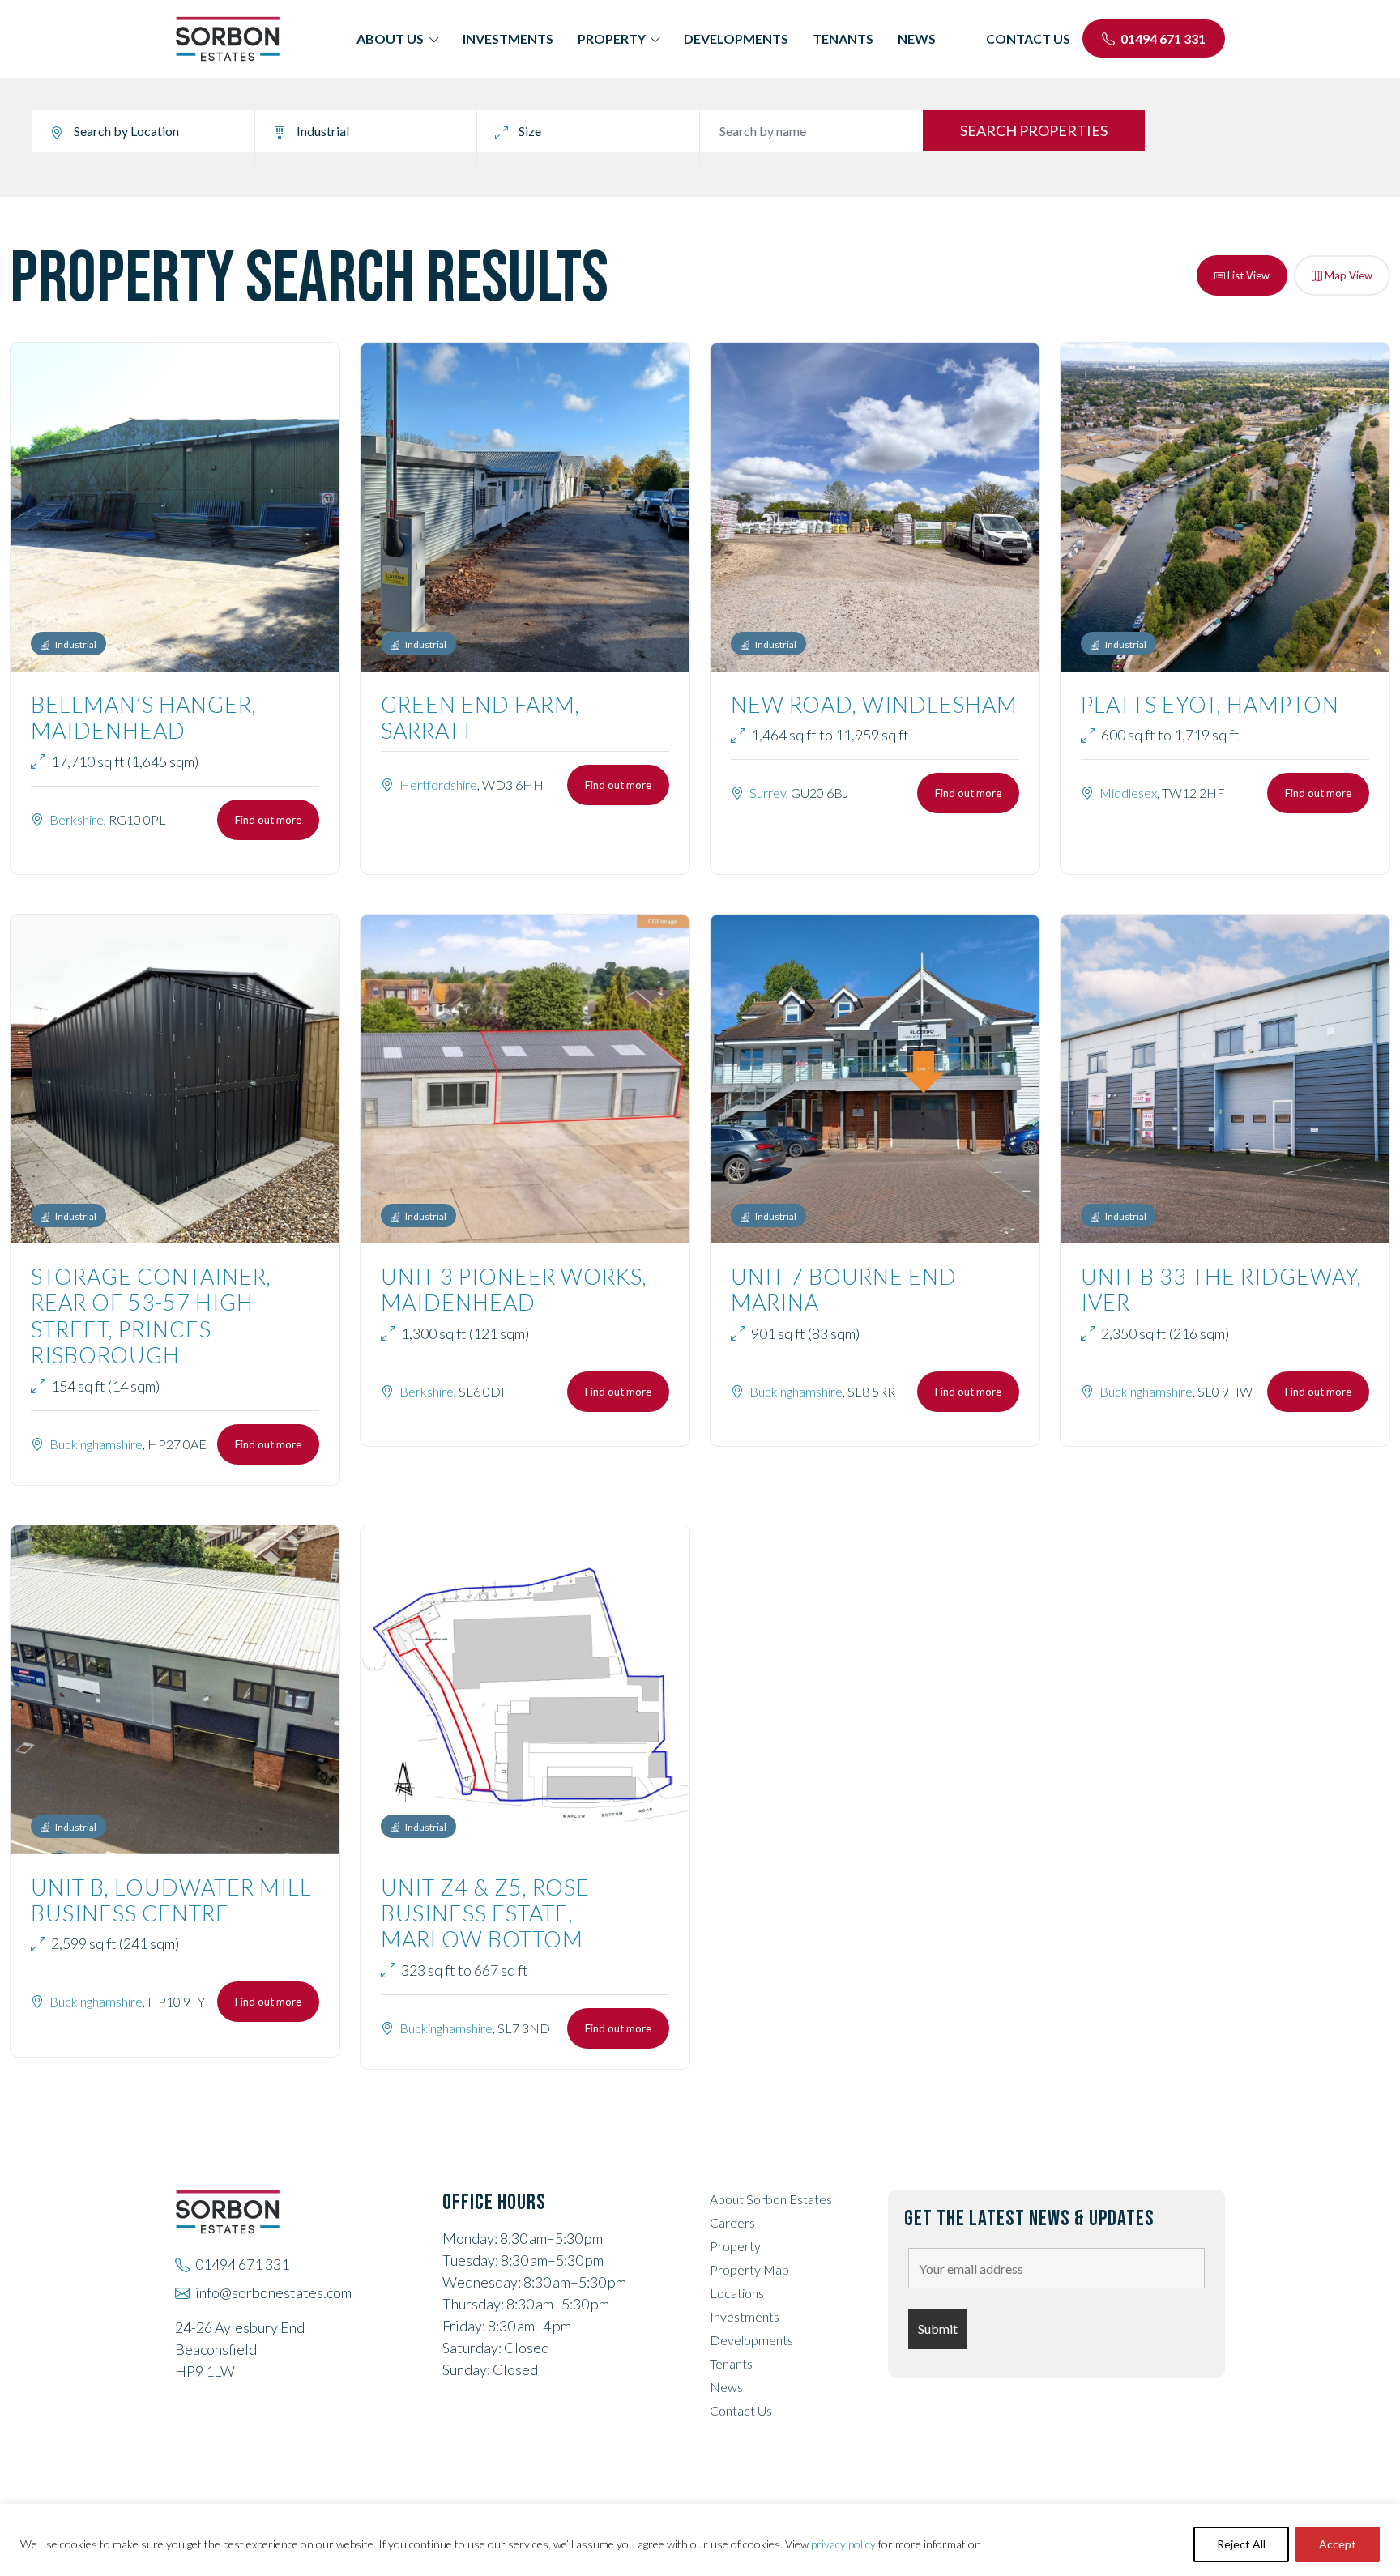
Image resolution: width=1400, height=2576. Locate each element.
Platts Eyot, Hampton (1210, 704)
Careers (732, 2222)
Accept (1338, 2544)
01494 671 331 (1162, 38)
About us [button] (390, 38)
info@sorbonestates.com (273, 2292)
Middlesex (1128, 793)
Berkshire (77, 819)
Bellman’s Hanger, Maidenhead (144, 717)
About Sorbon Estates (771, 2199)
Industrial (75, 644)
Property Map (749, 2269)
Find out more (268, 820)
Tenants (843, 38)
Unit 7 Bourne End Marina (844, 1289)
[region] (700, 2540)
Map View (1347, 275)
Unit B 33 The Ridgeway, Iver (1221, 1289)
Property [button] (612, 38)
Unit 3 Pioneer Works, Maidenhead (514, 1289)
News (917, 38)
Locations (737, 2293)
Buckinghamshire (96, 1444)
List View (1247, 275)
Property (735, 2246)
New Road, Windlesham (874, 704)
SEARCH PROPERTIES (1034, 130)
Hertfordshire (438, 785)
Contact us (1028, 38)
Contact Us (741, 2410)
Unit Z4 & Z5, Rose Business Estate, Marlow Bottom (485, 1913)
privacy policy (843, 2544)
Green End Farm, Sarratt (480, 717)
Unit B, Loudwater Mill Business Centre (171, 1900)
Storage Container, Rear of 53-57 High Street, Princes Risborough (151, 1316)
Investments (508, 38)
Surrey (768, 793)
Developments (736, 38)
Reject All (1241, 2544)
